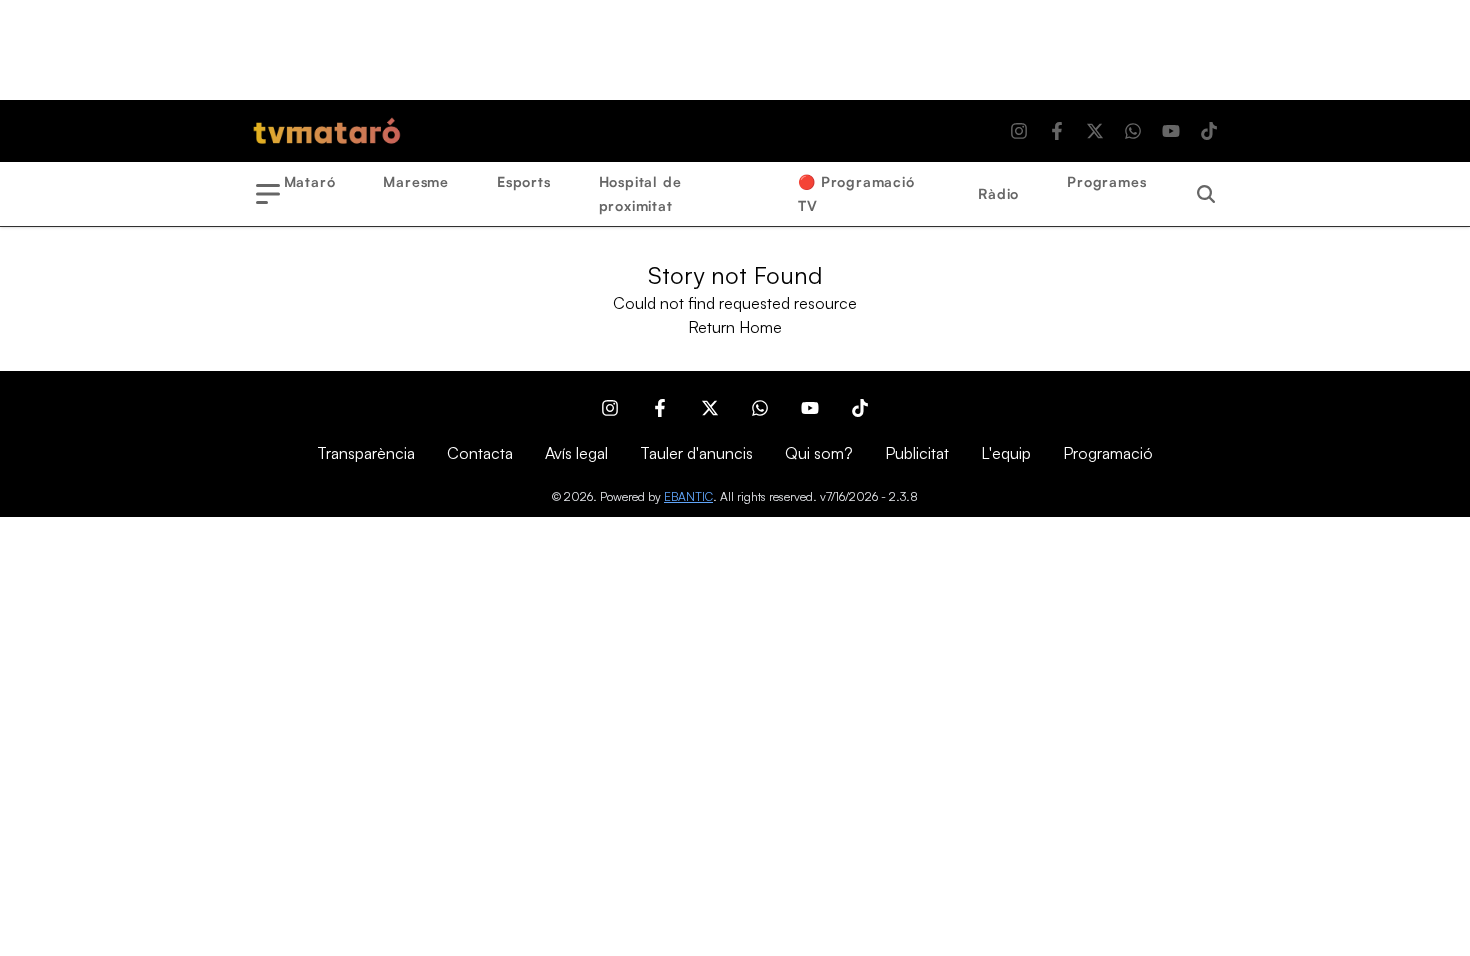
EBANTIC (688, 496)
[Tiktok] (1209, 131)
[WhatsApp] (1133, 131)
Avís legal (576, 453)
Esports (524, 181)
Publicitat (917, 453)
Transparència (366, 453)
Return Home (735, 327)
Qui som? (819, 453)
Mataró (310, 181)
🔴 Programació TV (856, 193)
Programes (1106, 181)
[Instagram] (1019, 131)
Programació (1108, 453)
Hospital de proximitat (640, 193)
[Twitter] (1095, 131)
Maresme (416, 181)
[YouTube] (1171, 131)
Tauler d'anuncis (696, 453)
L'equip (1006, 453)
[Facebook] (1057, 131)
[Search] (1206, 194)
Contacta (480, 453)
